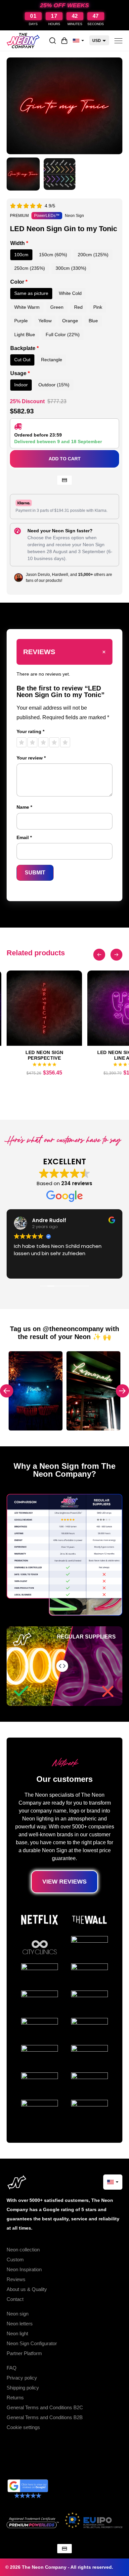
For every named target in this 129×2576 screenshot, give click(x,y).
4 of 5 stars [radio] (54, 742)
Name (24, 807)
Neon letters (20, 2324)
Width (19, 243)
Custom (15, 2259)
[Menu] (118, 41)
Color (19, 282)
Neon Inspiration (24, 2269)
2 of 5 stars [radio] (32, 742)
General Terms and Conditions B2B (45, 2417)
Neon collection (23, 2250)
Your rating (30, 731)
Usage (20, 373)
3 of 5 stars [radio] (43, 742)
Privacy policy (22, 2378)
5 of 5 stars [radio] (65, 742)
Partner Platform (24, 2353)
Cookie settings (23, 2427)
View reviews (64, 1882)
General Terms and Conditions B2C (45, 2407)
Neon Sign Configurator (32, 2343)
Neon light (17, 2333)
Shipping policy (23, 2388)
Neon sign (18, 2314)
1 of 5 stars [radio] (21, 742)
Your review (31, 758)
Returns (15, 2398)
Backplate (24, 348)
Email (24, 837)
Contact (15, 2299)
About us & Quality (27, 2289)
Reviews (16, 2279)
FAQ (12, 2368)
